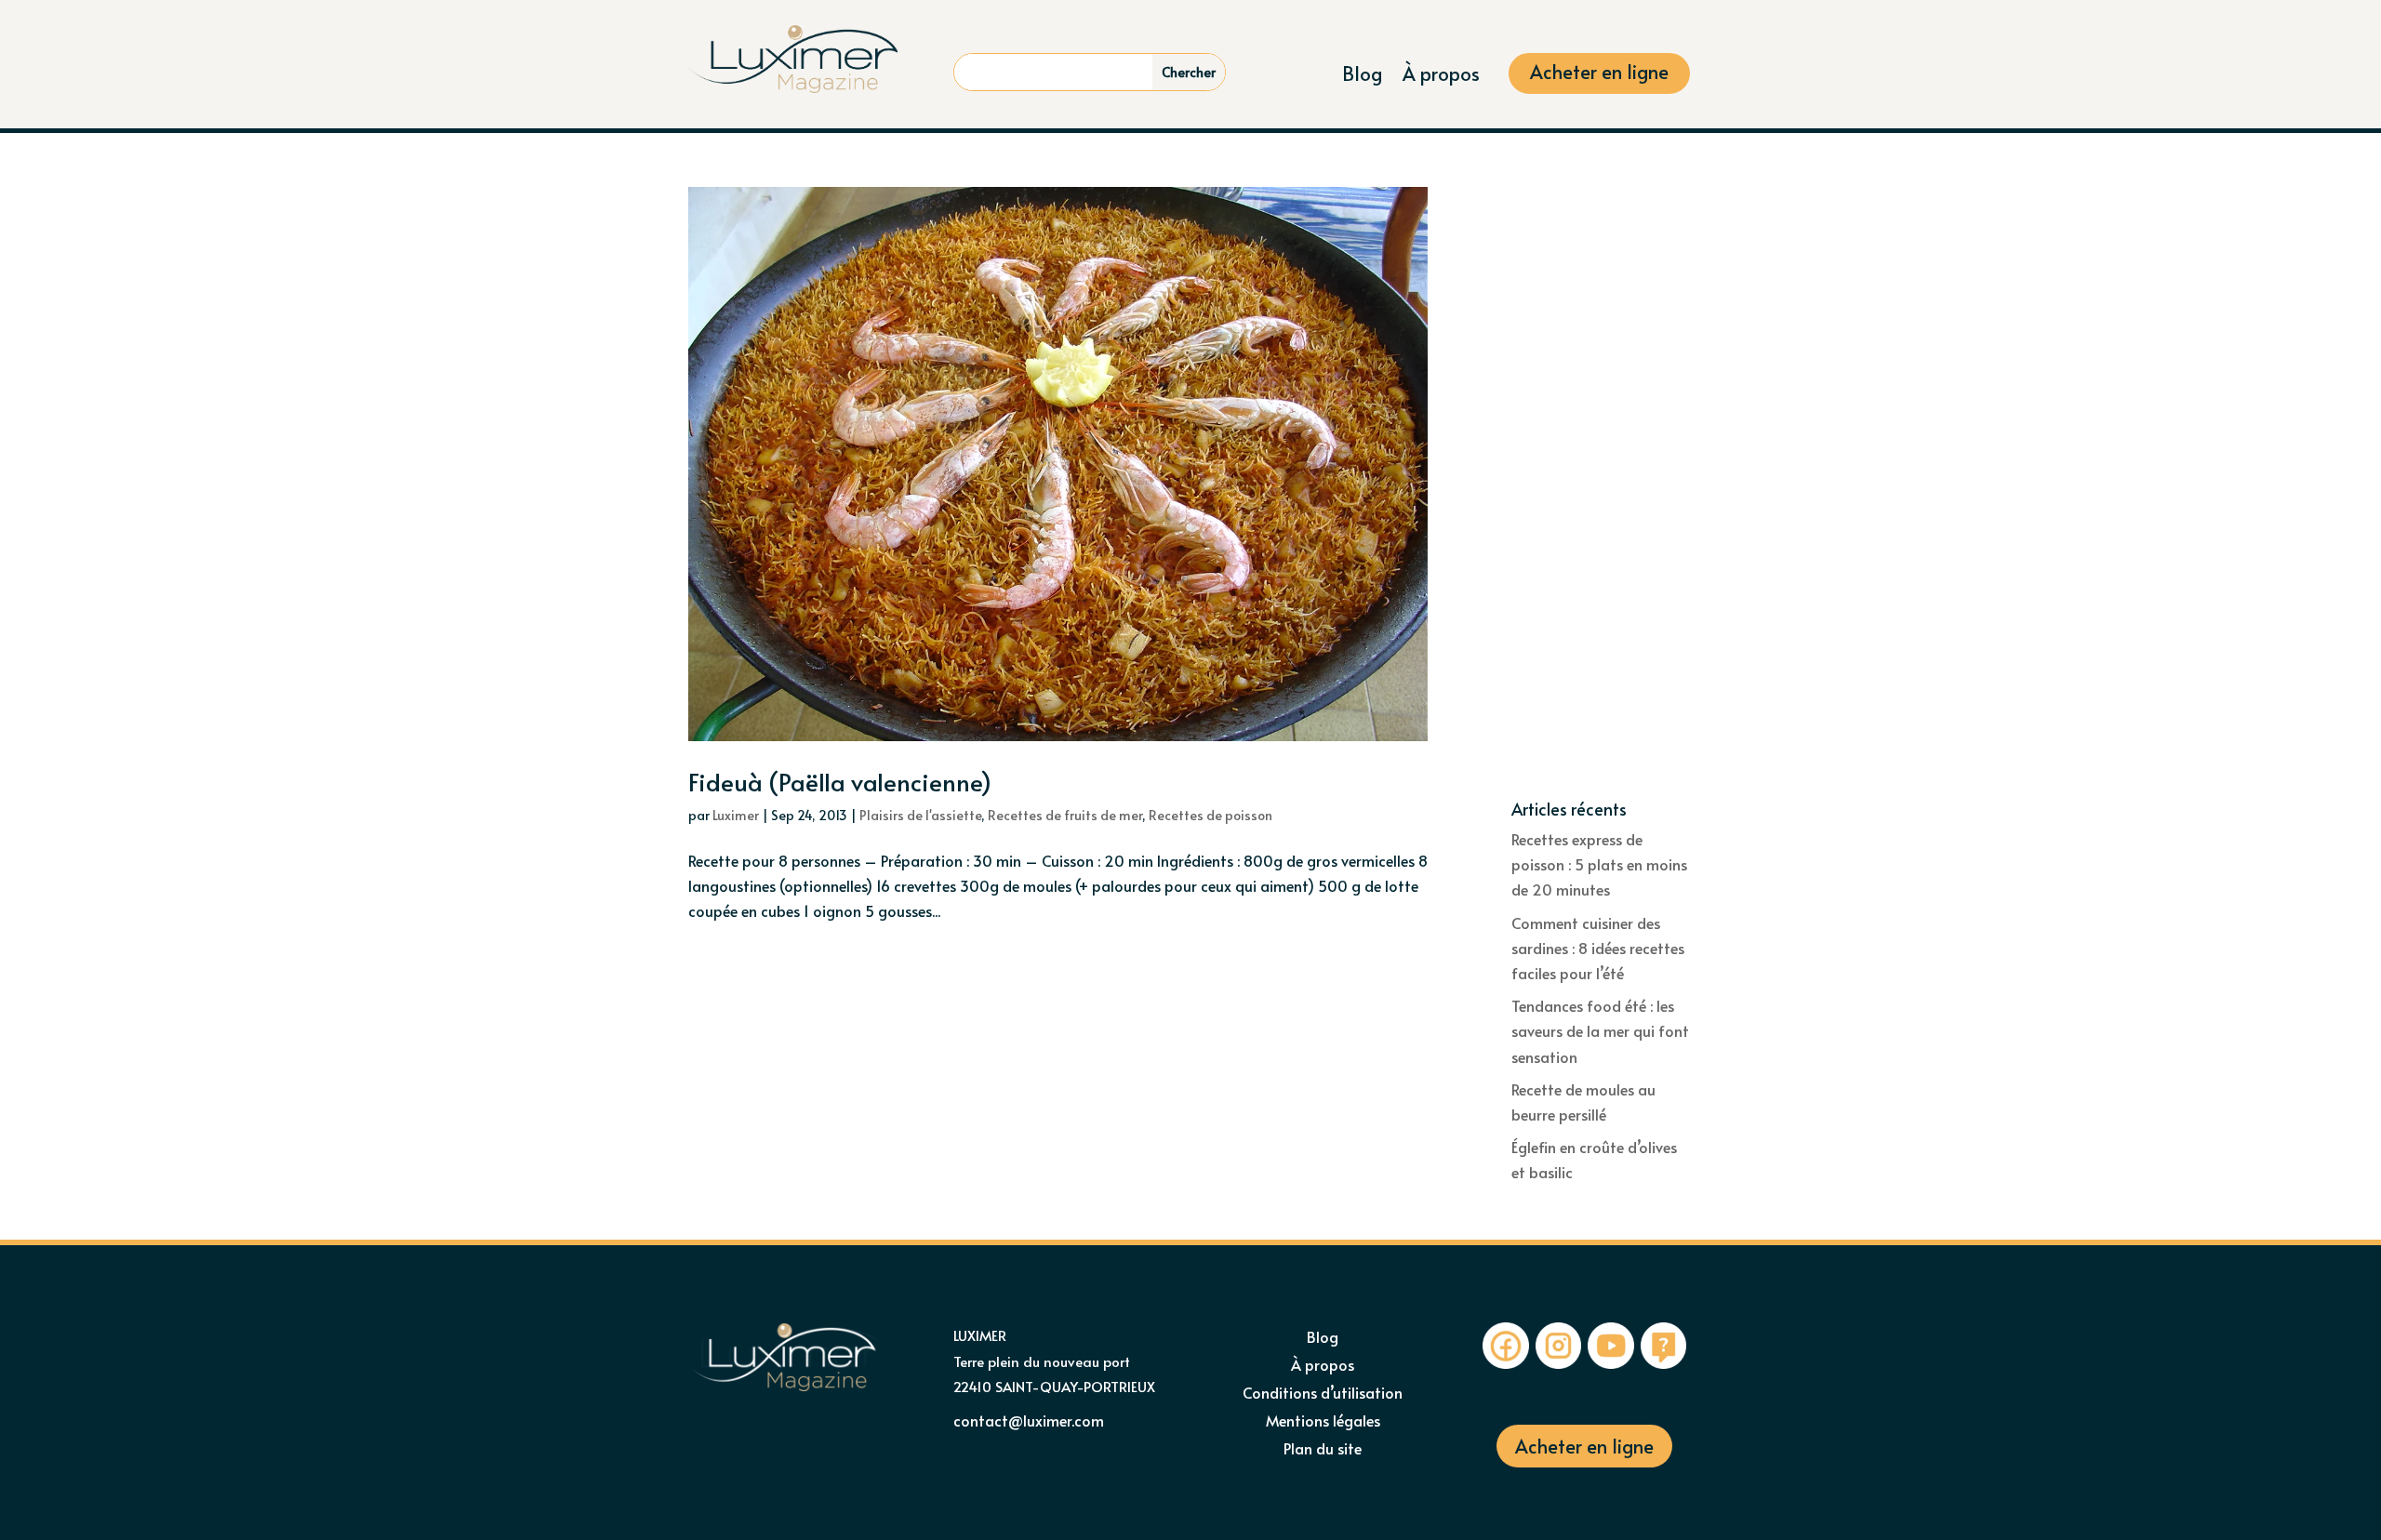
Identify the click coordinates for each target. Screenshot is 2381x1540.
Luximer (736, 815)
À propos (1441, 77)
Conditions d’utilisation (1323, 1394)
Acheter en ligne (1599, 75)
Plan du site (1323, 1450)
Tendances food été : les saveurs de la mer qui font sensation (1600, 1030)
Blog (1362, 77)
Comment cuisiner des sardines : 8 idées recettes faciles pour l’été (1598, 948)
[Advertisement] (1602, 494)
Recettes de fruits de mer (1065, 815)
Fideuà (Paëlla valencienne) (840, 781)
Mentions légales (1323, 1422)
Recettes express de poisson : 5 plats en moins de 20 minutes (1599, 864)
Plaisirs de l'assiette (920, 815)
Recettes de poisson (1210, 815)
